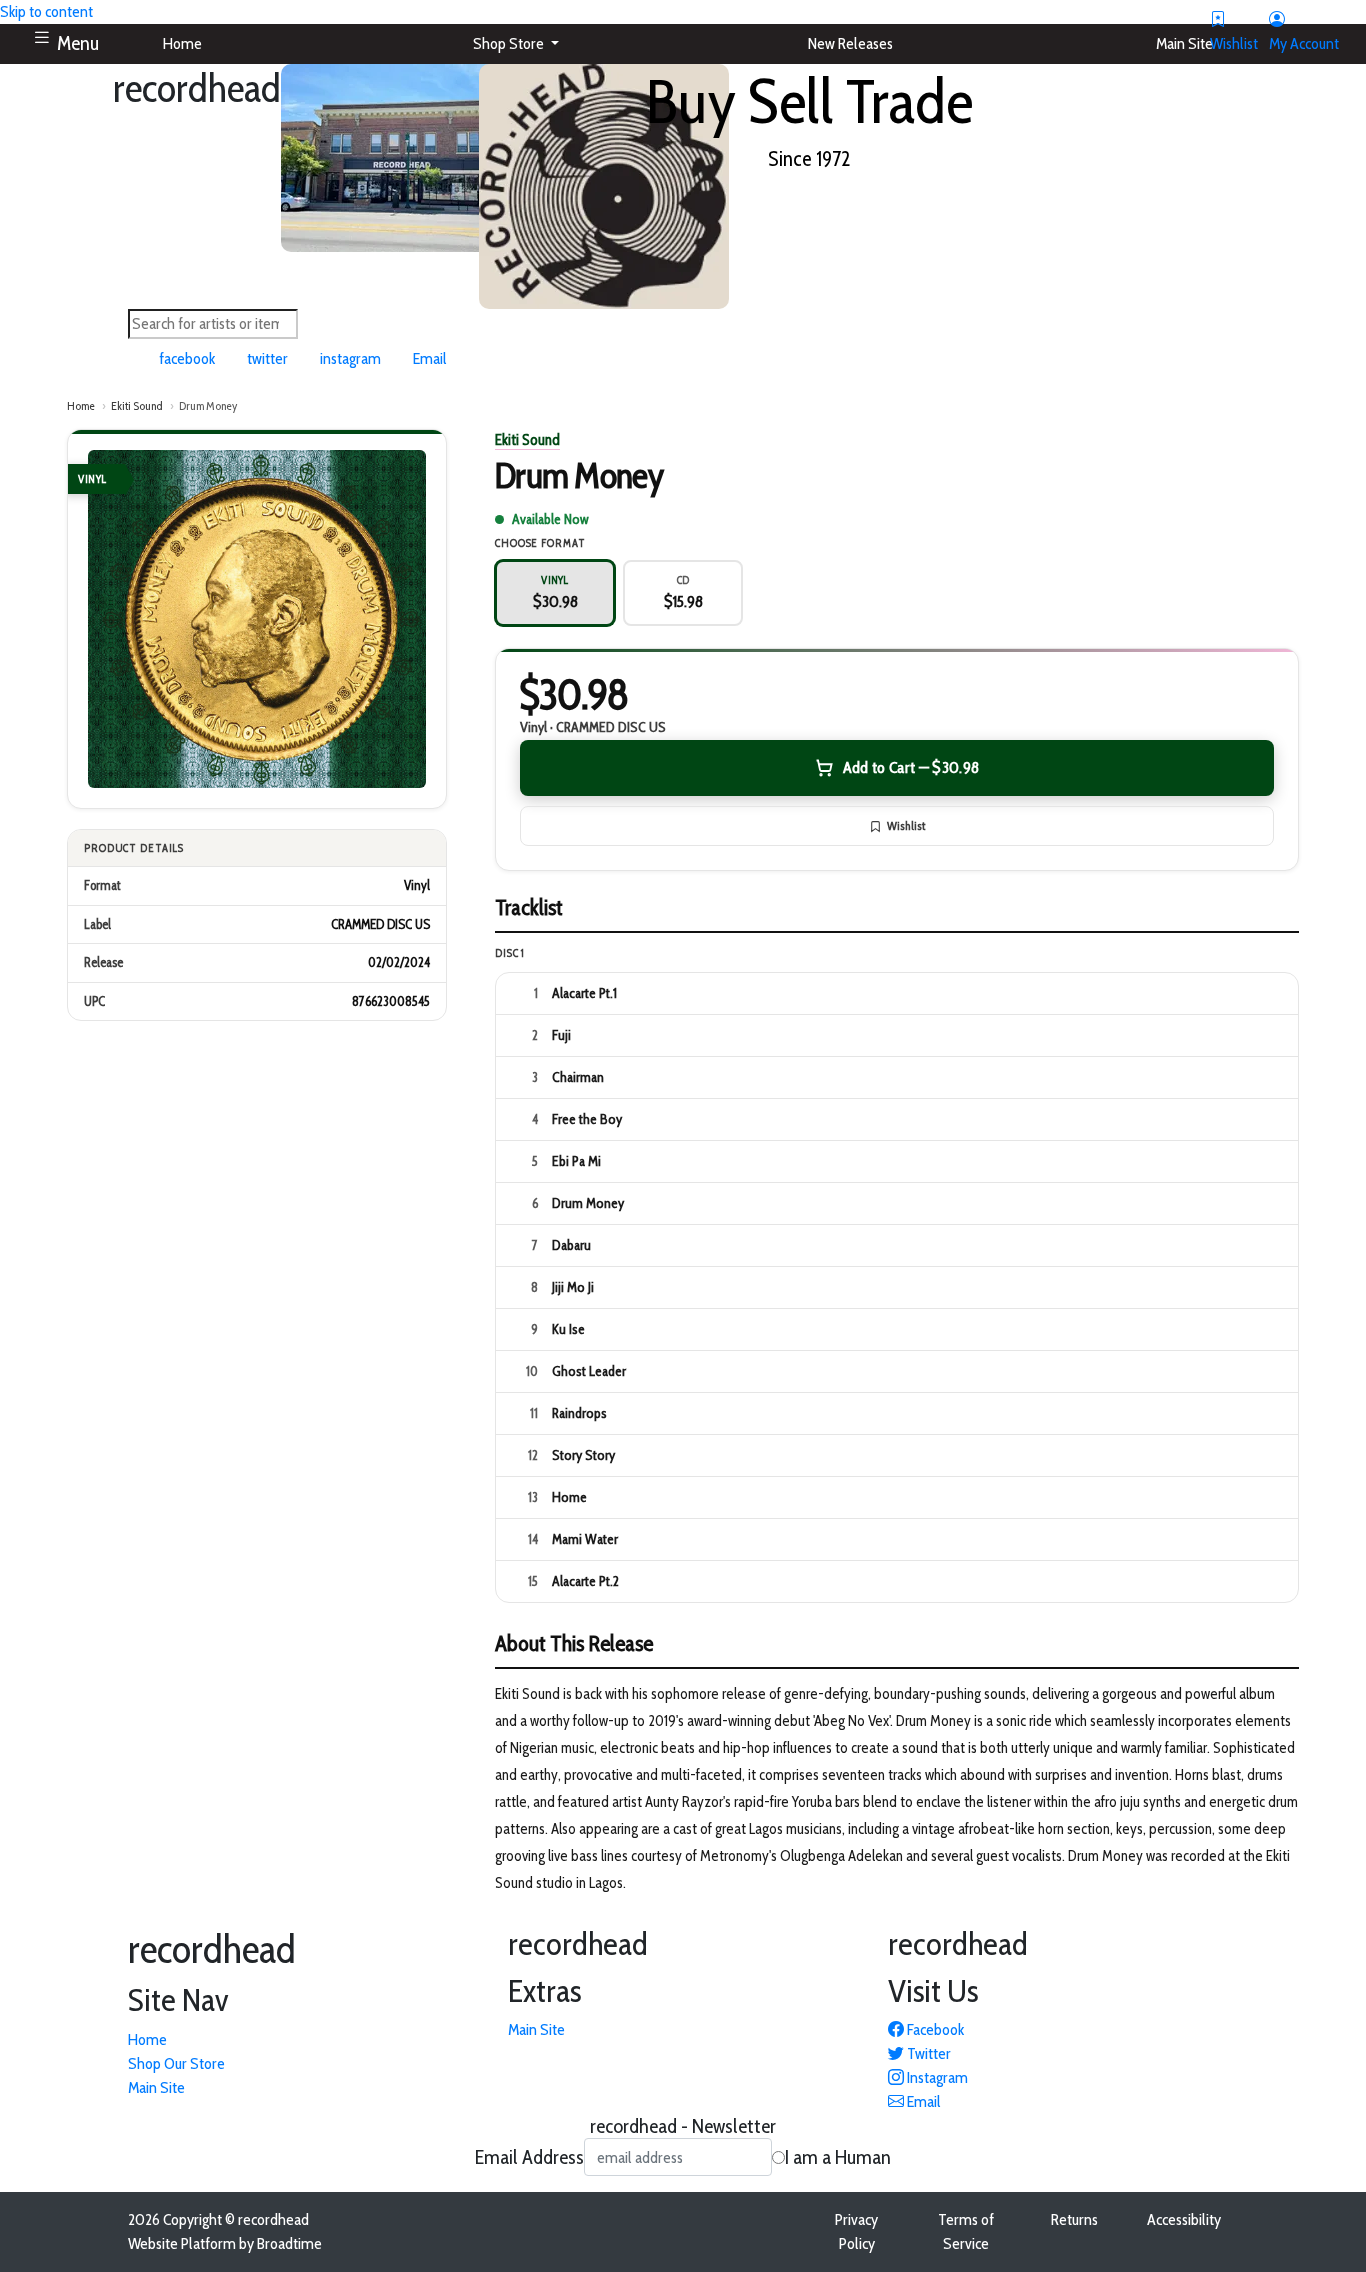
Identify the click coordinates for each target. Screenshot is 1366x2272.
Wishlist (906, 825)
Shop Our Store (176, 2063)
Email (922, 2101)
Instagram (936, 2077)
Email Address (529, 2157)
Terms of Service (966, 2231)
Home (81, 405)
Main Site (156, 2087)
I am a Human (838, 2157)
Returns (1074, 2219)
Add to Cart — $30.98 (911, 767)
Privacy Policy (856, 2231)
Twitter (927, 2053)
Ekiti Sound (137, 405)
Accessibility (1184, 2219)
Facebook (934, 2029)
